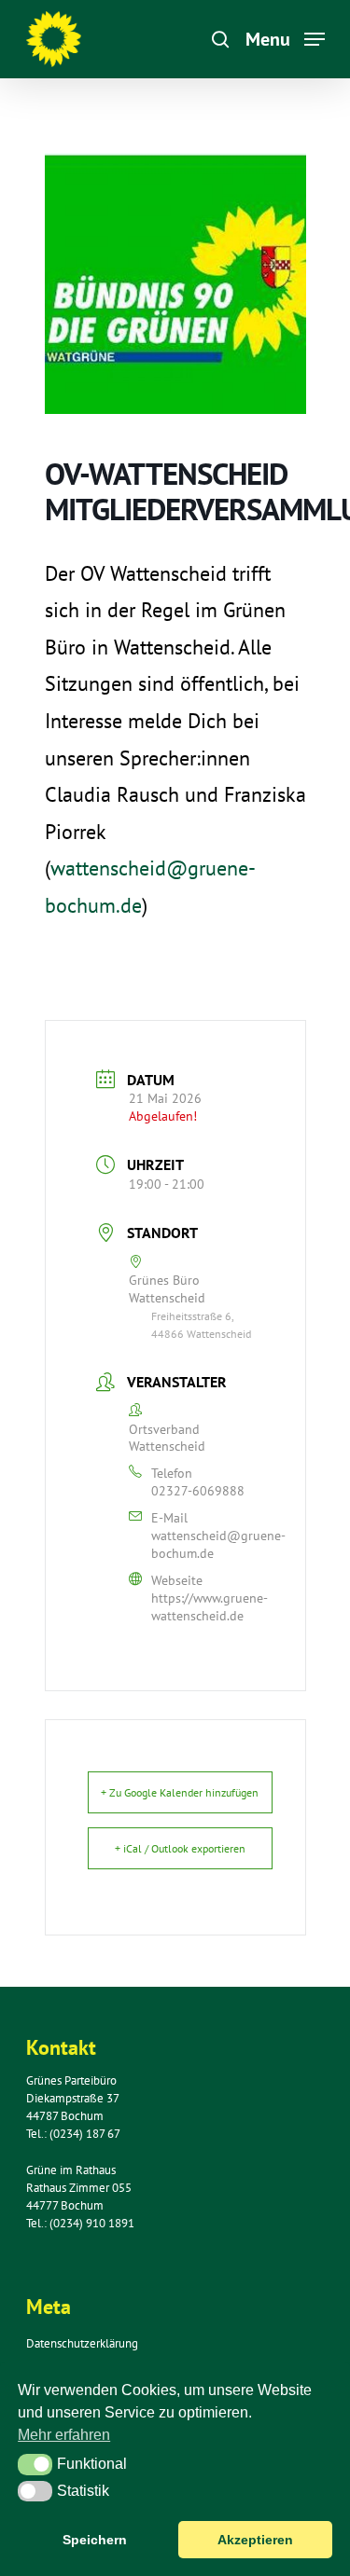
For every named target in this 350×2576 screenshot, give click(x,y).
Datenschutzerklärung (82, 2343)
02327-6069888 (198, 1491)
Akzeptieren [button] (255, 2540)
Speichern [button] (95, 2540)
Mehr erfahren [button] (64, 2435)
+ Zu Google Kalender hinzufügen (180, 1792)
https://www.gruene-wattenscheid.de (210, 1607)
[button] (35, 2464)
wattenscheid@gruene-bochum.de (218, 1544)
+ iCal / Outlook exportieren (180, 1848)
